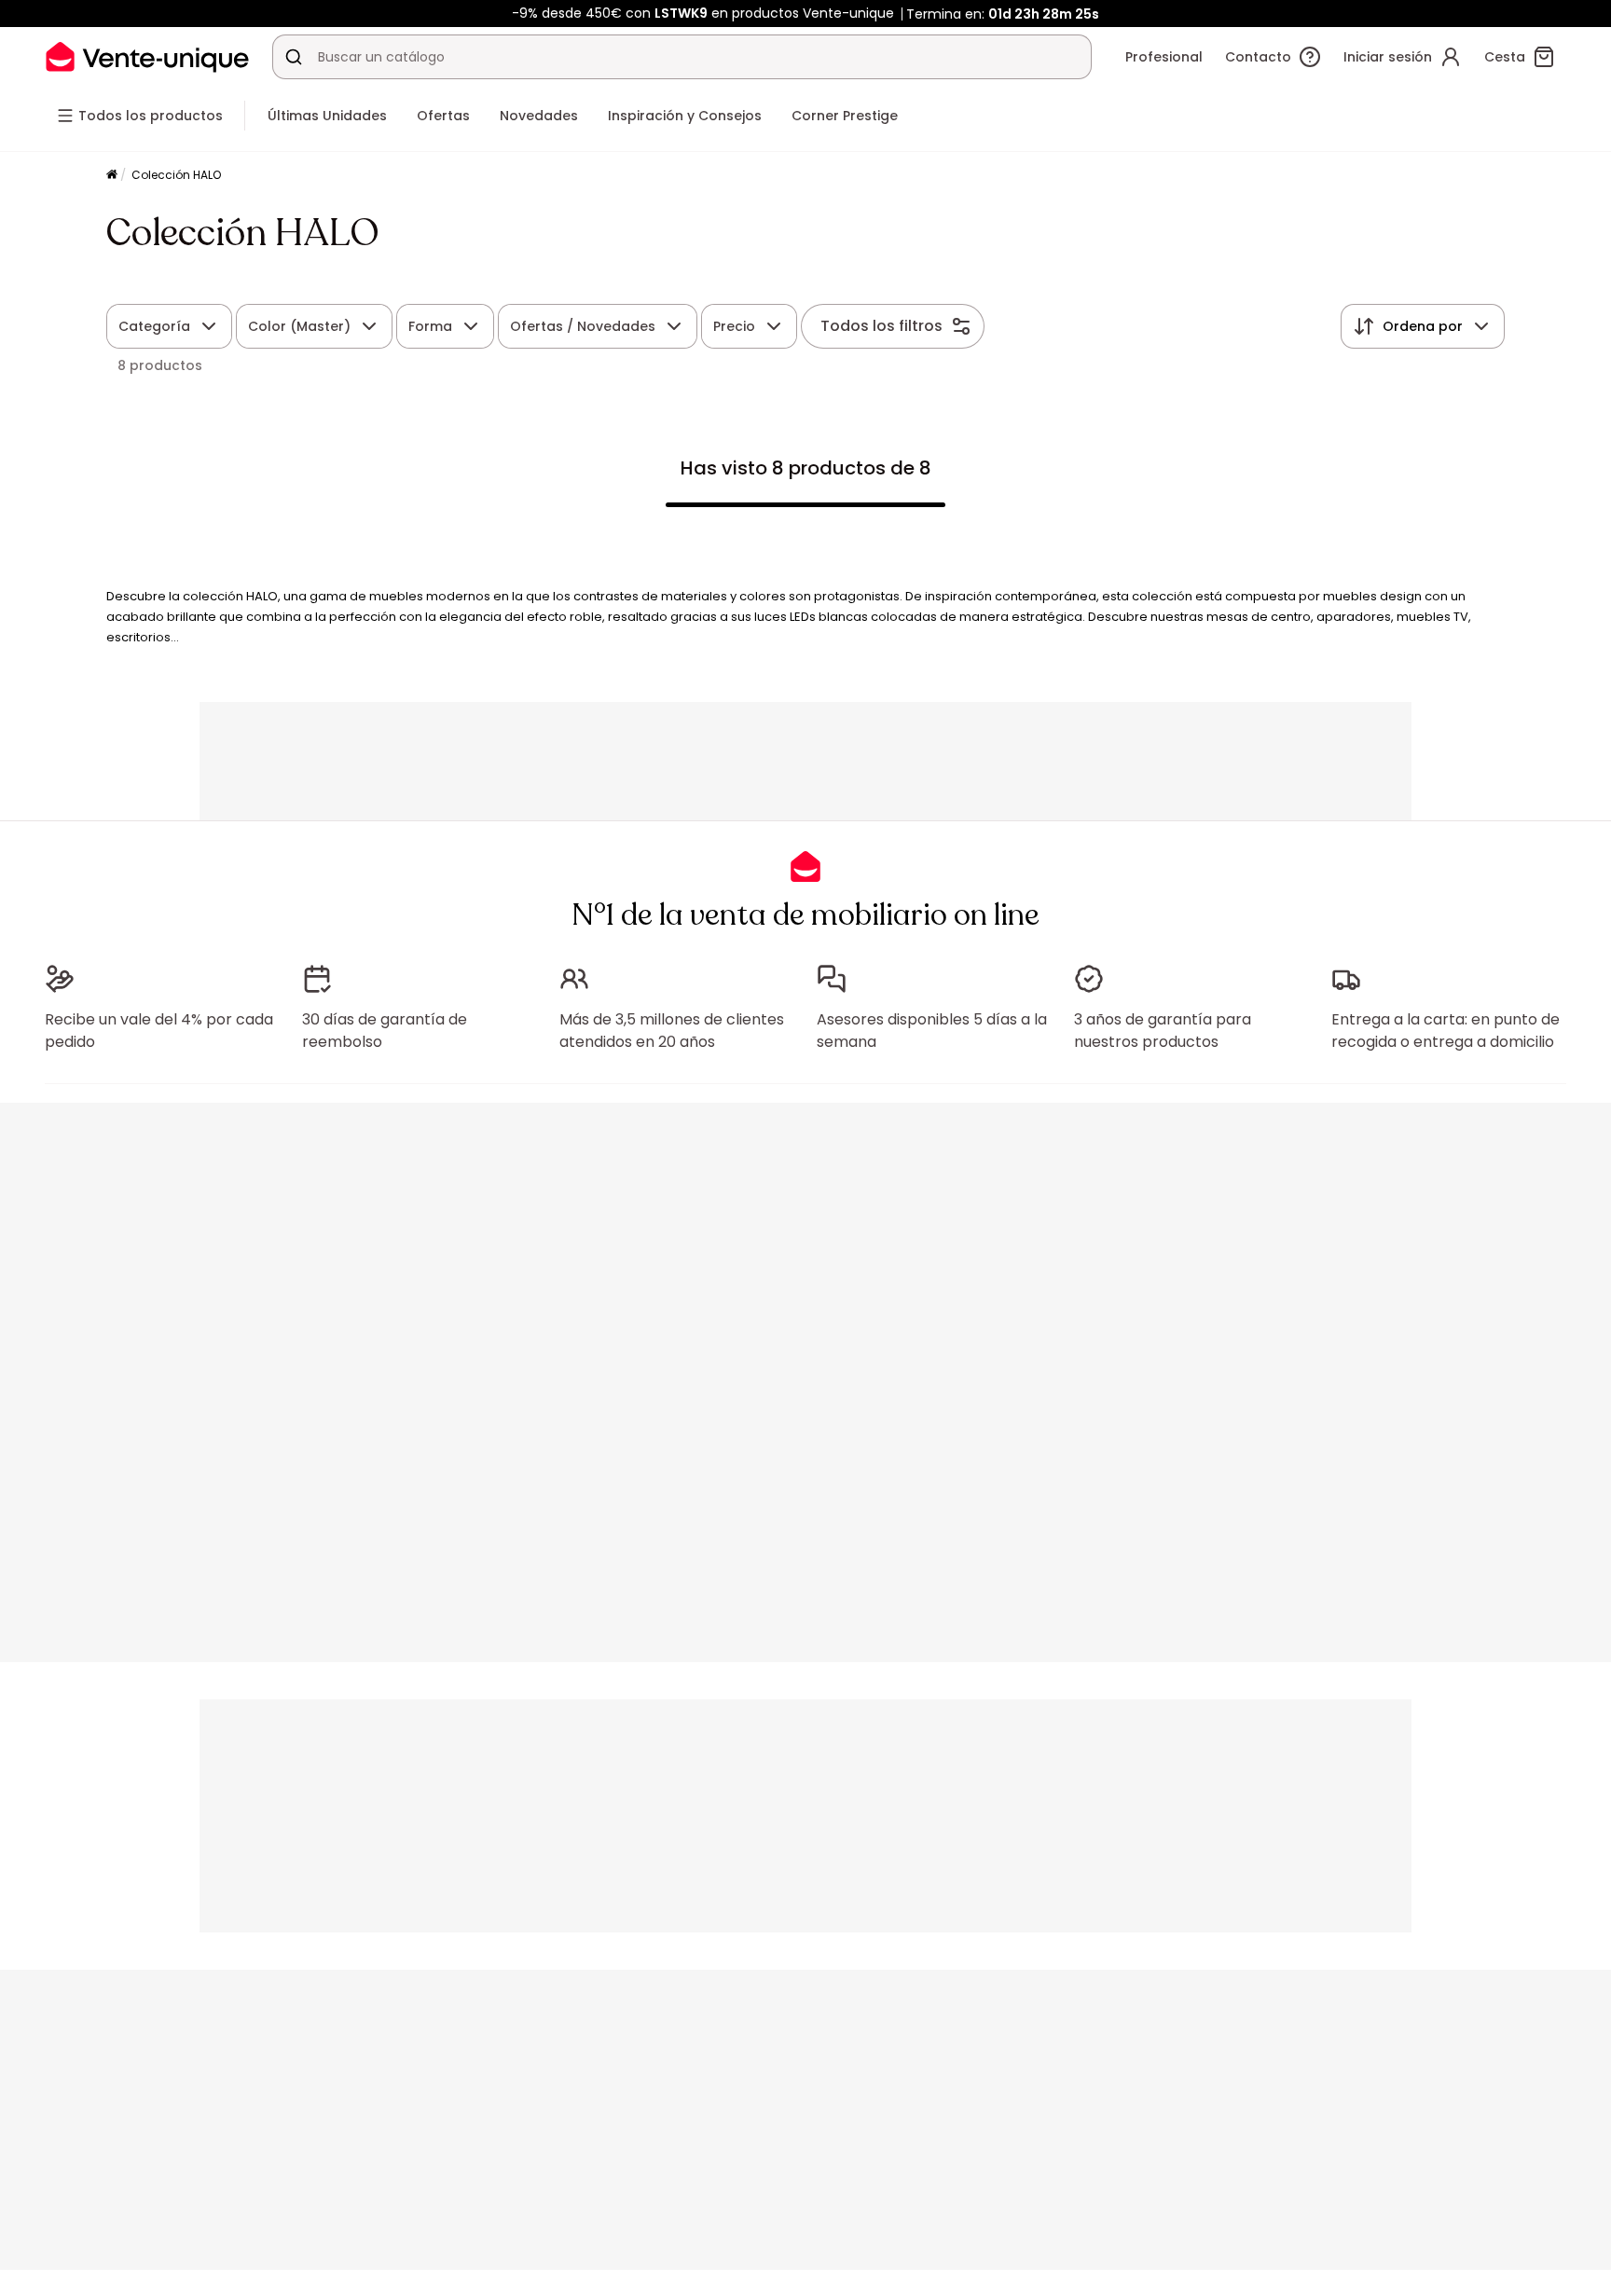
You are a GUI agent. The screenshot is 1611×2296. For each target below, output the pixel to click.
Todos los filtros (881, 326)
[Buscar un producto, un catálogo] (294, 57)
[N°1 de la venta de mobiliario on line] (147, 56)
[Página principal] (112, 176)
